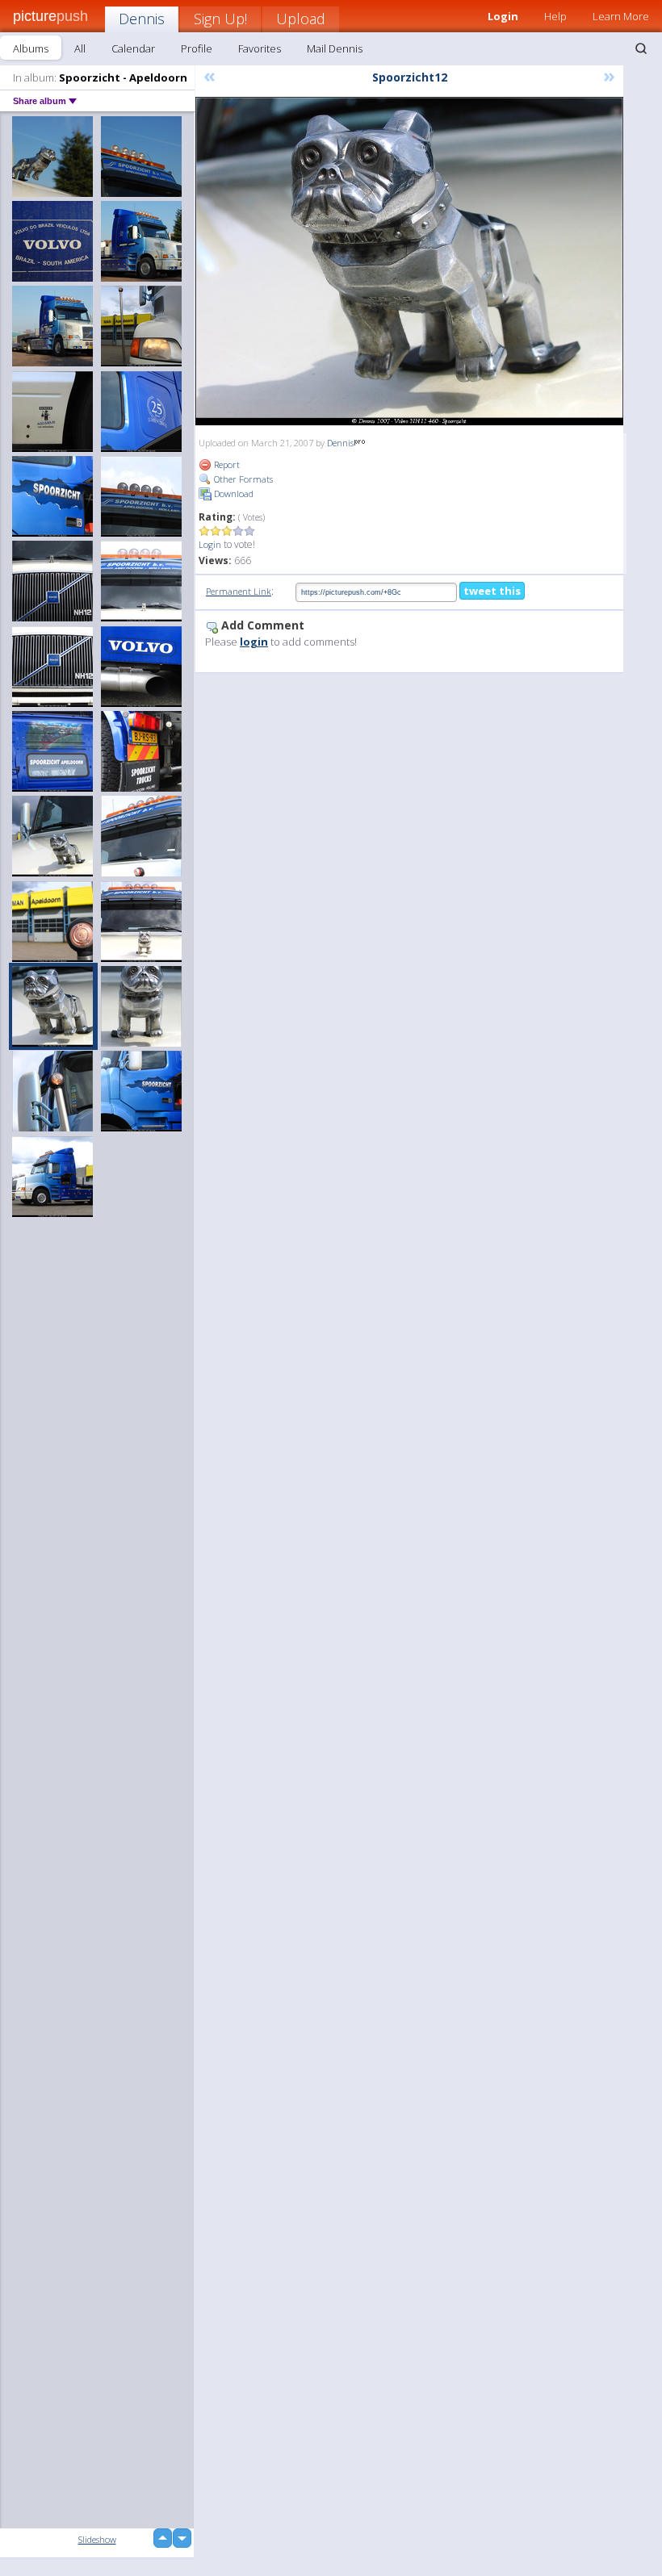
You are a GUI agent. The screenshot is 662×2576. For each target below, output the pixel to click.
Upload (301, 19)
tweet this (492, 591)
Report (226, 464)
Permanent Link (239, 591)
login (254, 642)
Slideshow (97, 2539)
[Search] (641, 48)
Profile (197, 48)
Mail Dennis (335, 48)
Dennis (142, 19)
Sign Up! (220, 19)
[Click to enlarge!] (409, 261)
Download (233, 493)
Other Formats (242, 479)
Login (210, 544)
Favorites (260, 48)
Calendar (133, 48)
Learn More (621, 16)
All (80, 48)
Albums (31, 48)
